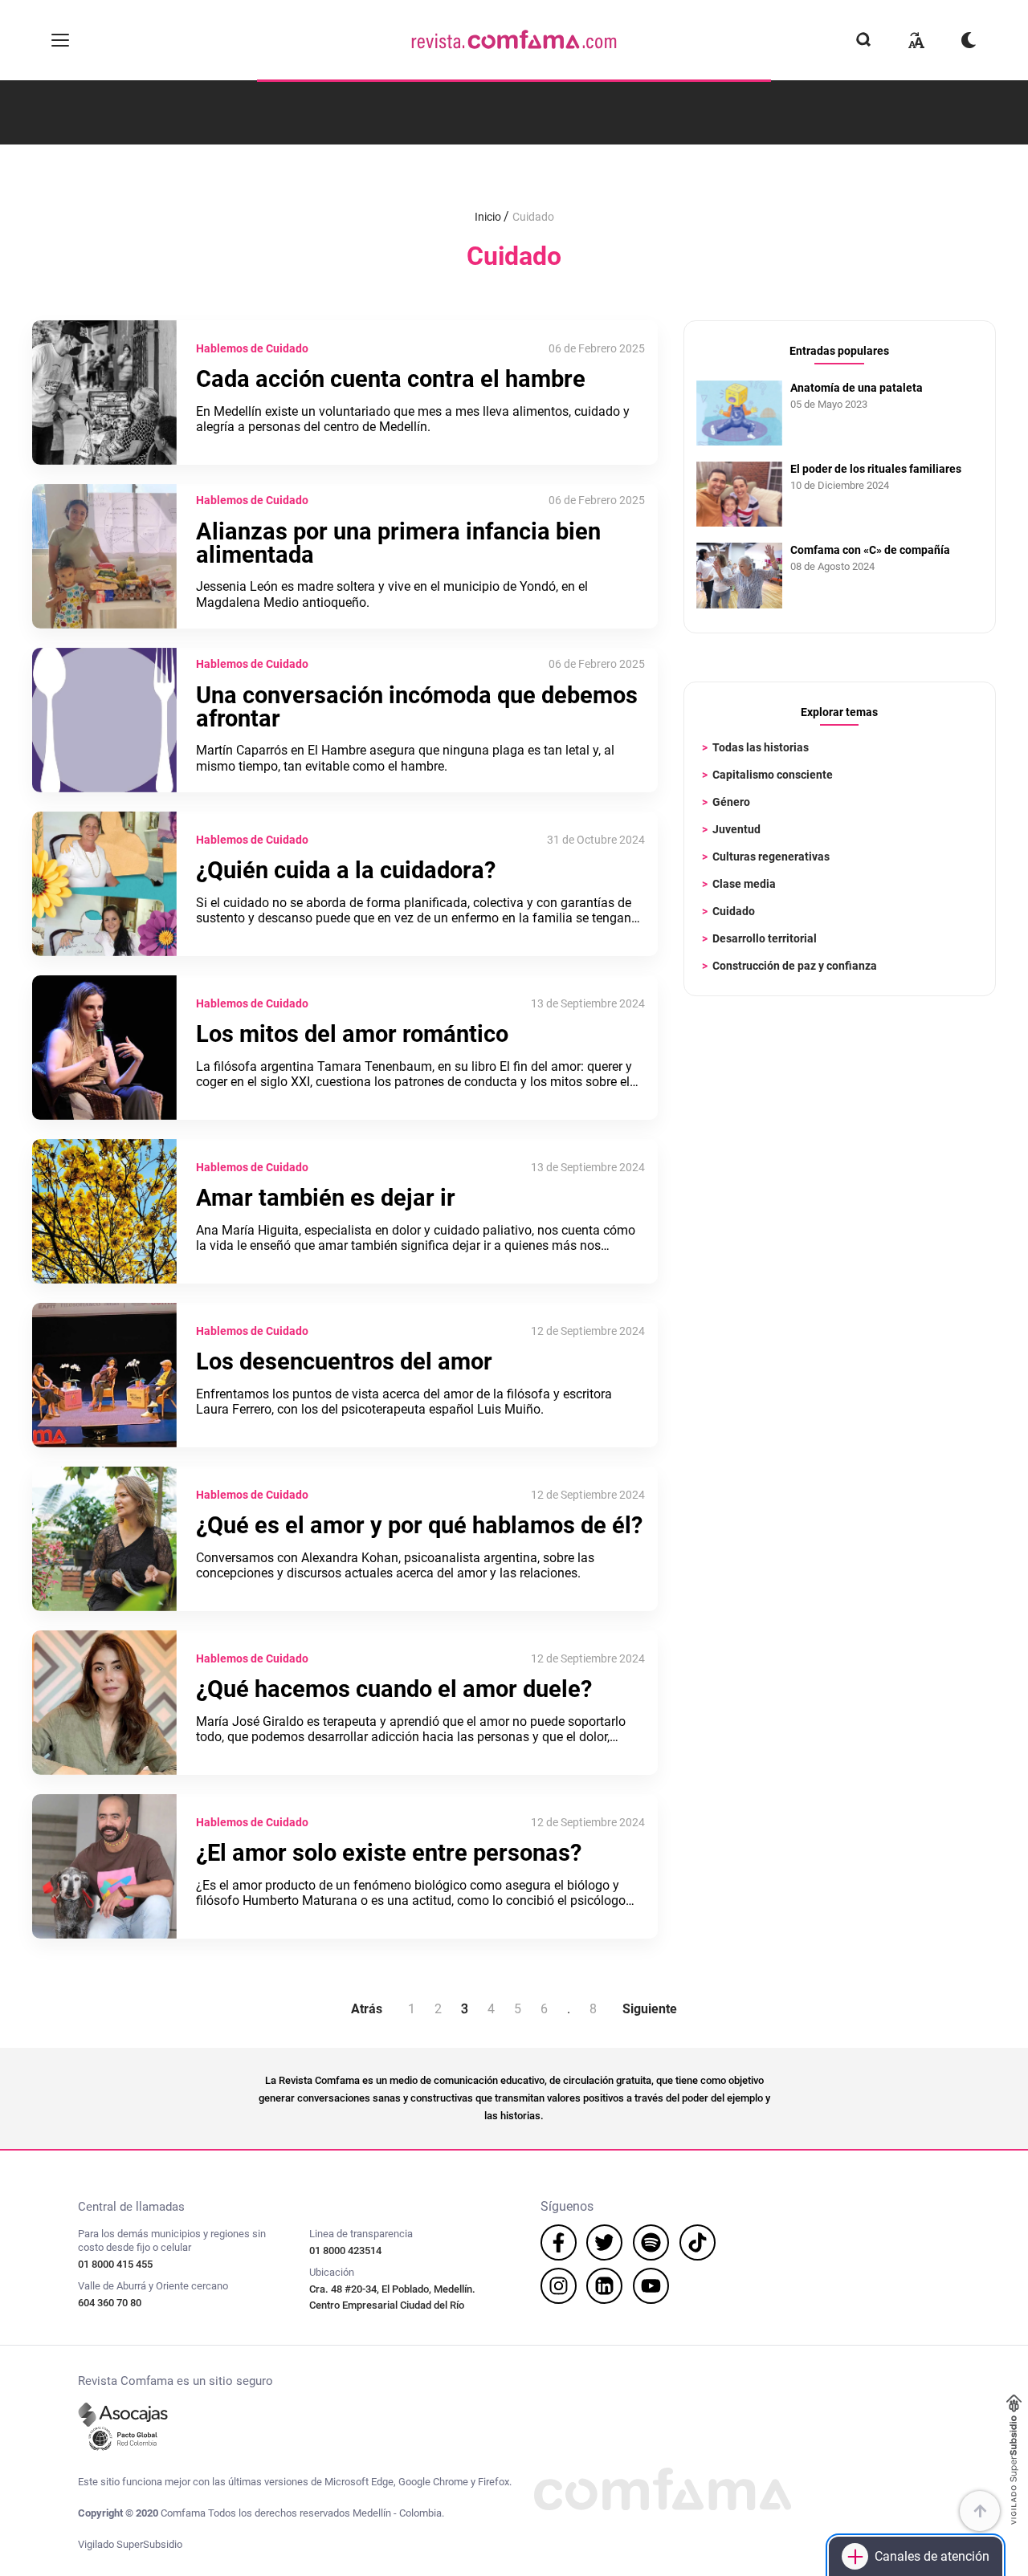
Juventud (736, 829)
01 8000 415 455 (115, 2264)
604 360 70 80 (110, 2303)
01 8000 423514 (345, 2250)
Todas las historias (761, 747)
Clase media (744, 884)
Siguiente (650, 2009)
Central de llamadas (131, 2207)
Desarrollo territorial (765, 938)
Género (731, 802)
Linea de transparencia (361, 2234)
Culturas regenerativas (771, 857)
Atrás (367, 2009)
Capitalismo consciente (773, 775)
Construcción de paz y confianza (795, 966)
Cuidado (734, 911)
